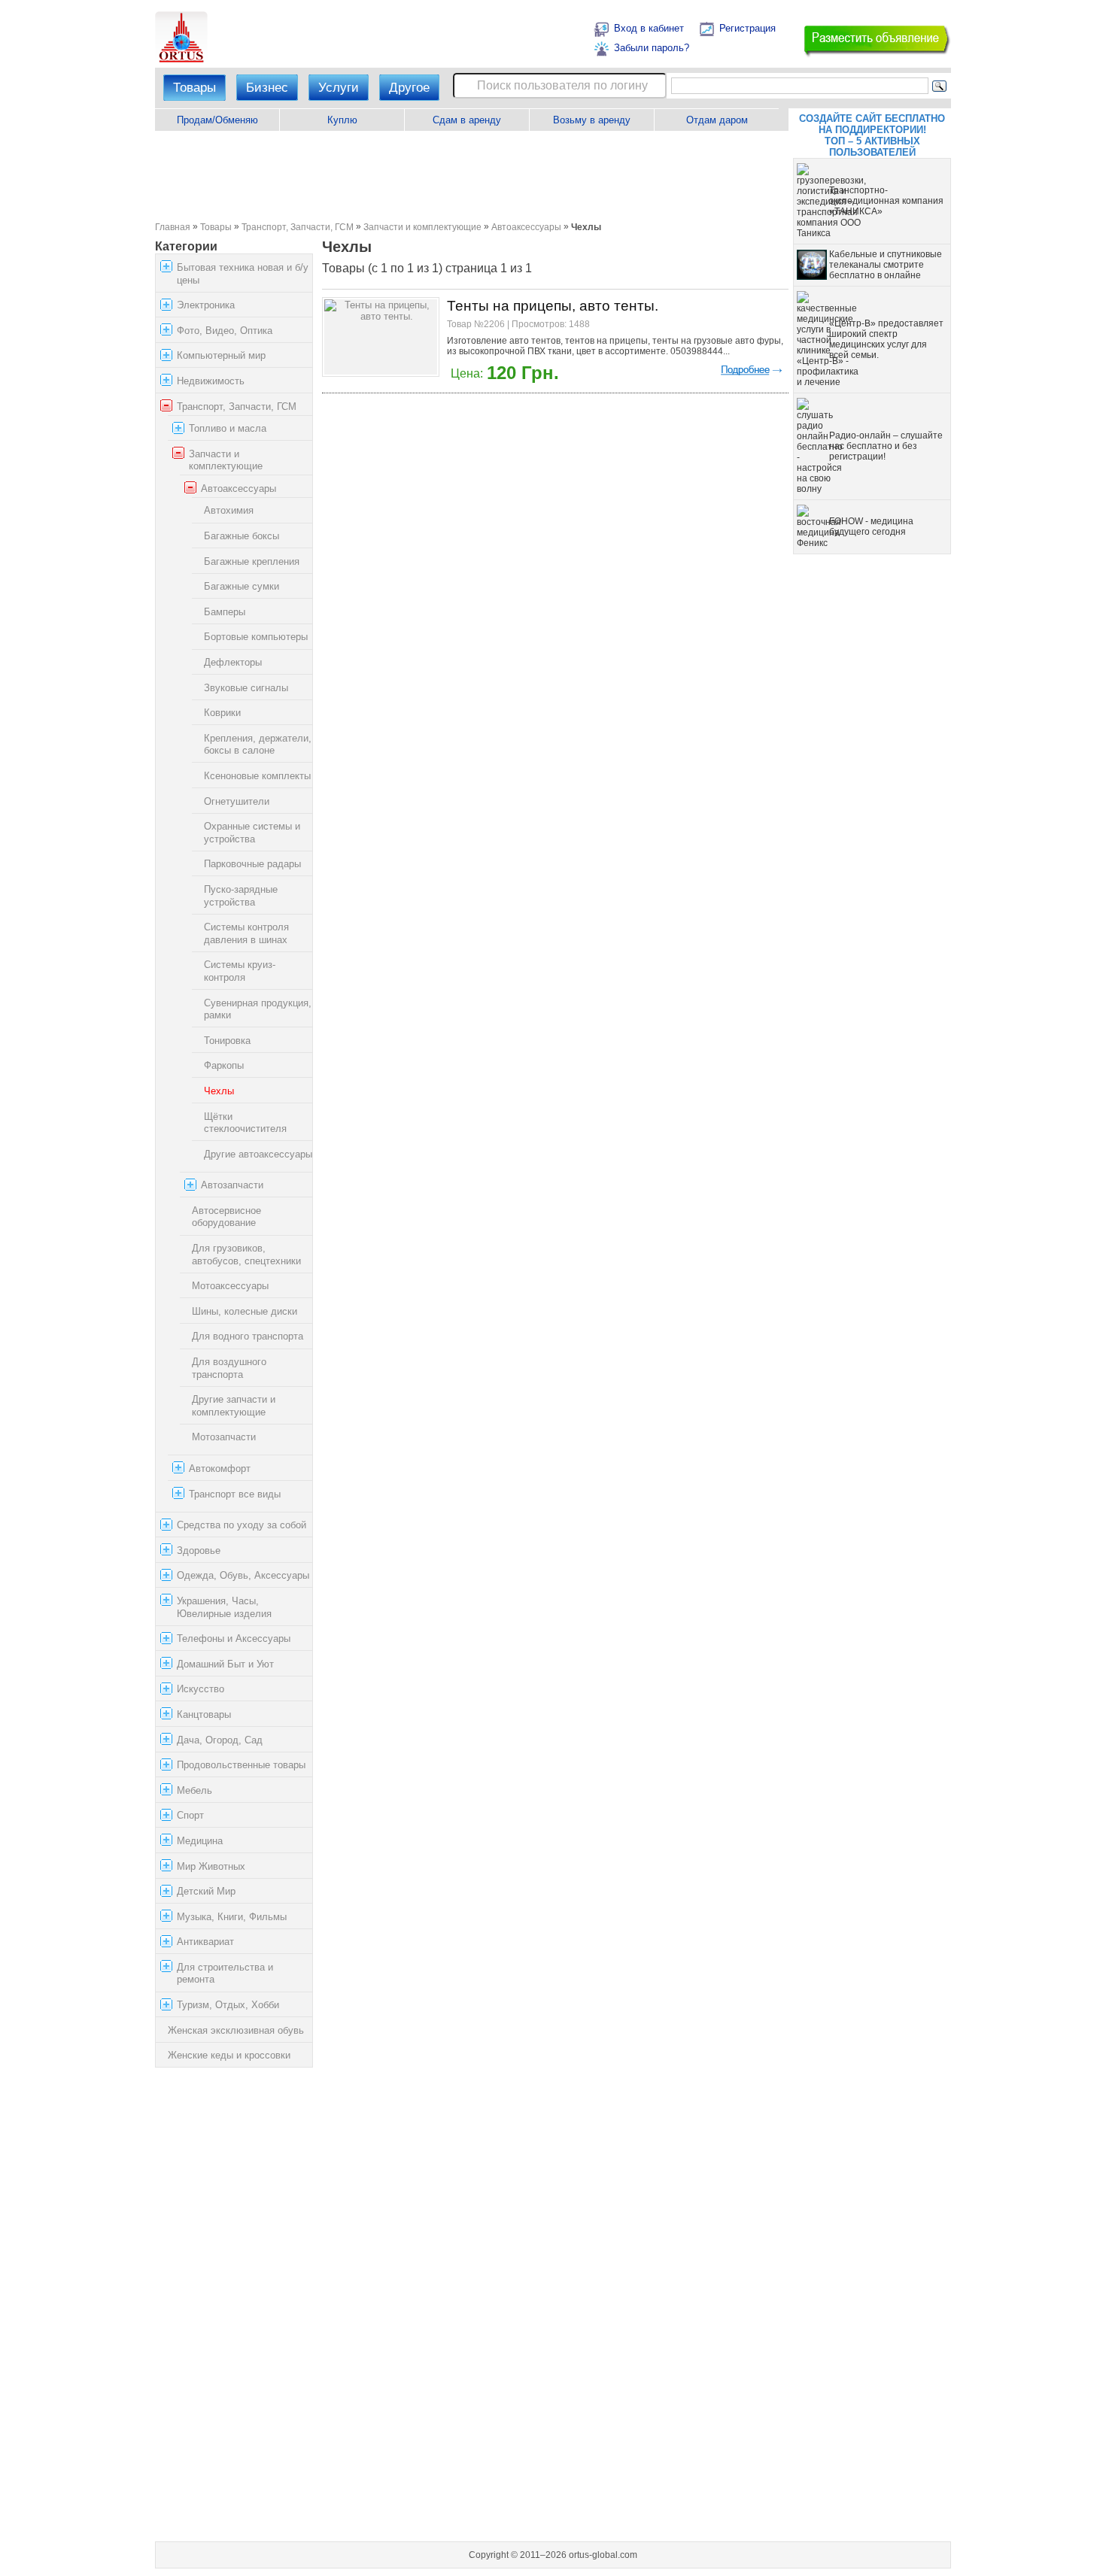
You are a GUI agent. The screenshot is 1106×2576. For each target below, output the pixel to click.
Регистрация (747, 28)
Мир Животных (211, 1866)
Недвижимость (211, 381)
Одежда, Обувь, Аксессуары (243, 1575)
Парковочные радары (252, 864)
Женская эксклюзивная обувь (236, 2030)
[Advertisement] (471, 176)
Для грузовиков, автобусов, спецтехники (246, 1255)
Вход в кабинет (649, 28)
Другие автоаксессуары (258, 1154)
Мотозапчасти (224, 1437)
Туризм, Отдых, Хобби (228, 2005)
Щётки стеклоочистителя (245, 1123)
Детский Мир (206, 1891)
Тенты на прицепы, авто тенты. (553, 306)
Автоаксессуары (526, 227)
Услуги (339, 88)
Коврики (222, 713)
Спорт (190, 1815)
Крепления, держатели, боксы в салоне (258, 745)
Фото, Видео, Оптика (225, 331)
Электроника (206, 305)
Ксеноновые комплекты (257, 776)
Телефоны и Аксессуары (234, 1638)
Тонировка (227, 1041)
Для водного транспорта (248, 1337)
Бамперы (225, 612)
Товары (194, 88)
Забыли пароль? (652, 48)
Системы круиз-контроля (240, 971)
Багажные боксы (242, 536)
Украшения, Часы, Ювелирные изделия (224, 1607)
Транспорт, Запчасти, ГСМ (298, 227)
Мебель (194, 1790)
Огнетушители (237, 801)
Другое (409, 88)
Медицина (200, 1841)
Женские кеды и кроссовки (229, 2055)
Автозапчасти (232, 1185)
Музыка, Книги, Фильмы (232, 1917)
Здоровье (199, 1550)
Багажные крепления (252, 561)
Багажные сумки (242, 586)
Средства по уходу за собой (242, 1525)
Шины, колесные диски (245, 1311)
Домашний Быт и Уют (225, 1664)
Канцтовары (204, 1714)
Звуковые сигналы (246, 688)
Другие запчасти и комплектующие (234, 1406)
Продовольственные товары (241, 1765)
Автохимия (229, 511)
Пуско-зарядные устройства (241, 896)
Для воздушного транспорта (229, 1368)
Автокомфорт (220, 1469)
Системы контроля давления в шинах (246, 933)
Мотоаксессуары (230, 1286)
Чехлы (219, 1091)
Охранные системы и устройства (252, 833)
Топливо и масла (228, 428)
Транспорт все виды (235, 1494)
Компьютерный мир (221, 355)
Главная (173, 227)
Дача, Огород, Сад (220, 1740)
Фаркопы (224, 1065)
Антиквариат (205, 1942)
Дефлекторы (233, 662)
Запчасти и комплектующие (422, 227)
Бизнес (267, 88)
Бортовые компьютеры (256, 637)
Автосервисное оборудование (226, 1217)
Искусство (201, 1689)
